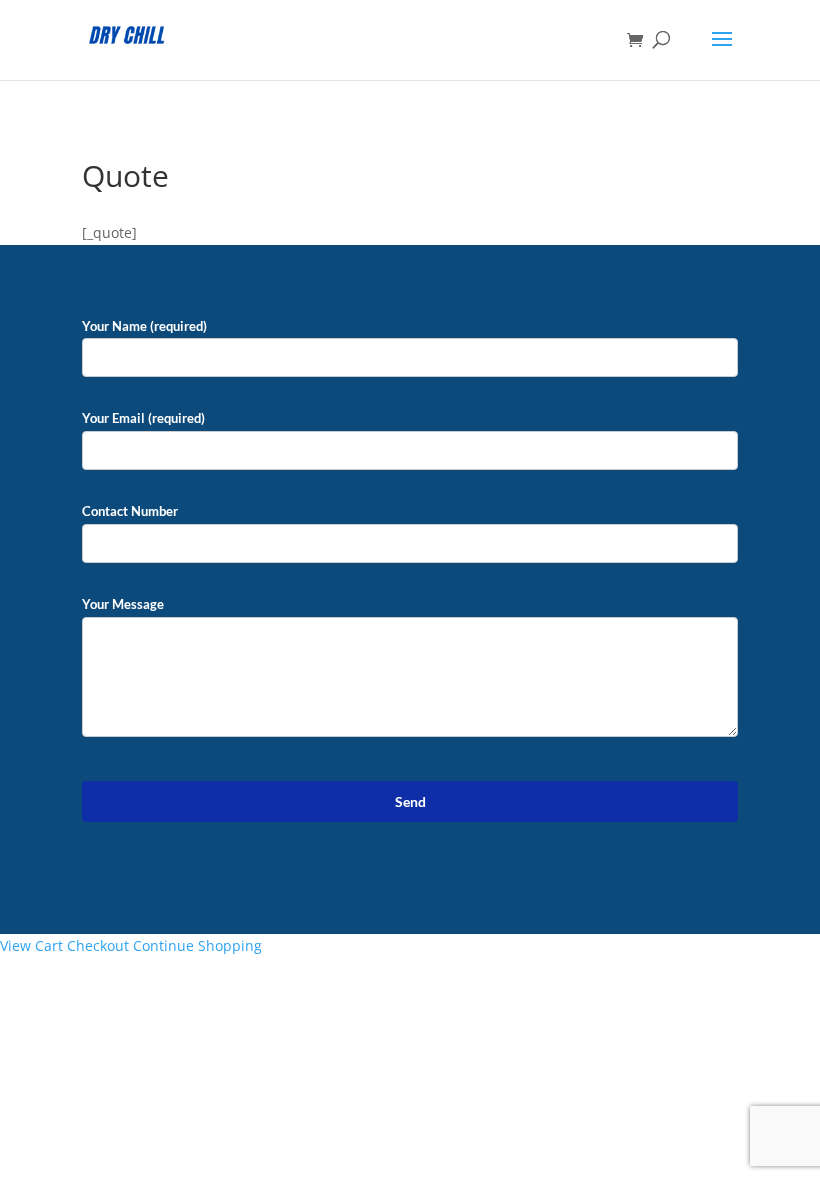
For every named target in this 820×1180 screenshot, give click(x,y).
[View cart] (640, 40)
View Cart (31, 945)
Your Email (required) (143, 418)
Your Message (123, 604)
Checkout (98, 945)
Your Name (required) (144, 326)
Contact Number (130, 511)
